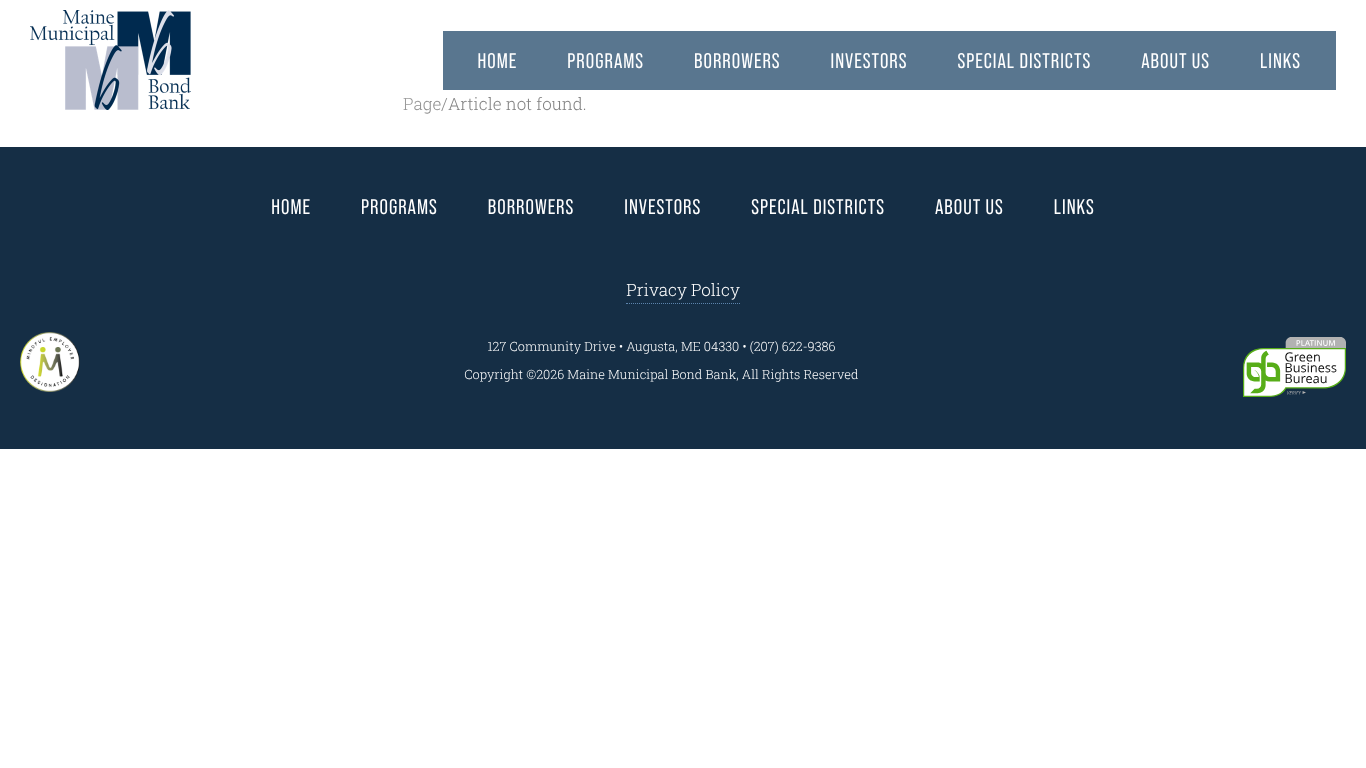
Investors (869, 61)
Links (1280, 61)
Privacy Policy (683, 289)
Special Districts (1024, 61)
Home (498, 61)
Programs (605, 61)
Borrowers (737, 61)
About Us (1175, 61)
